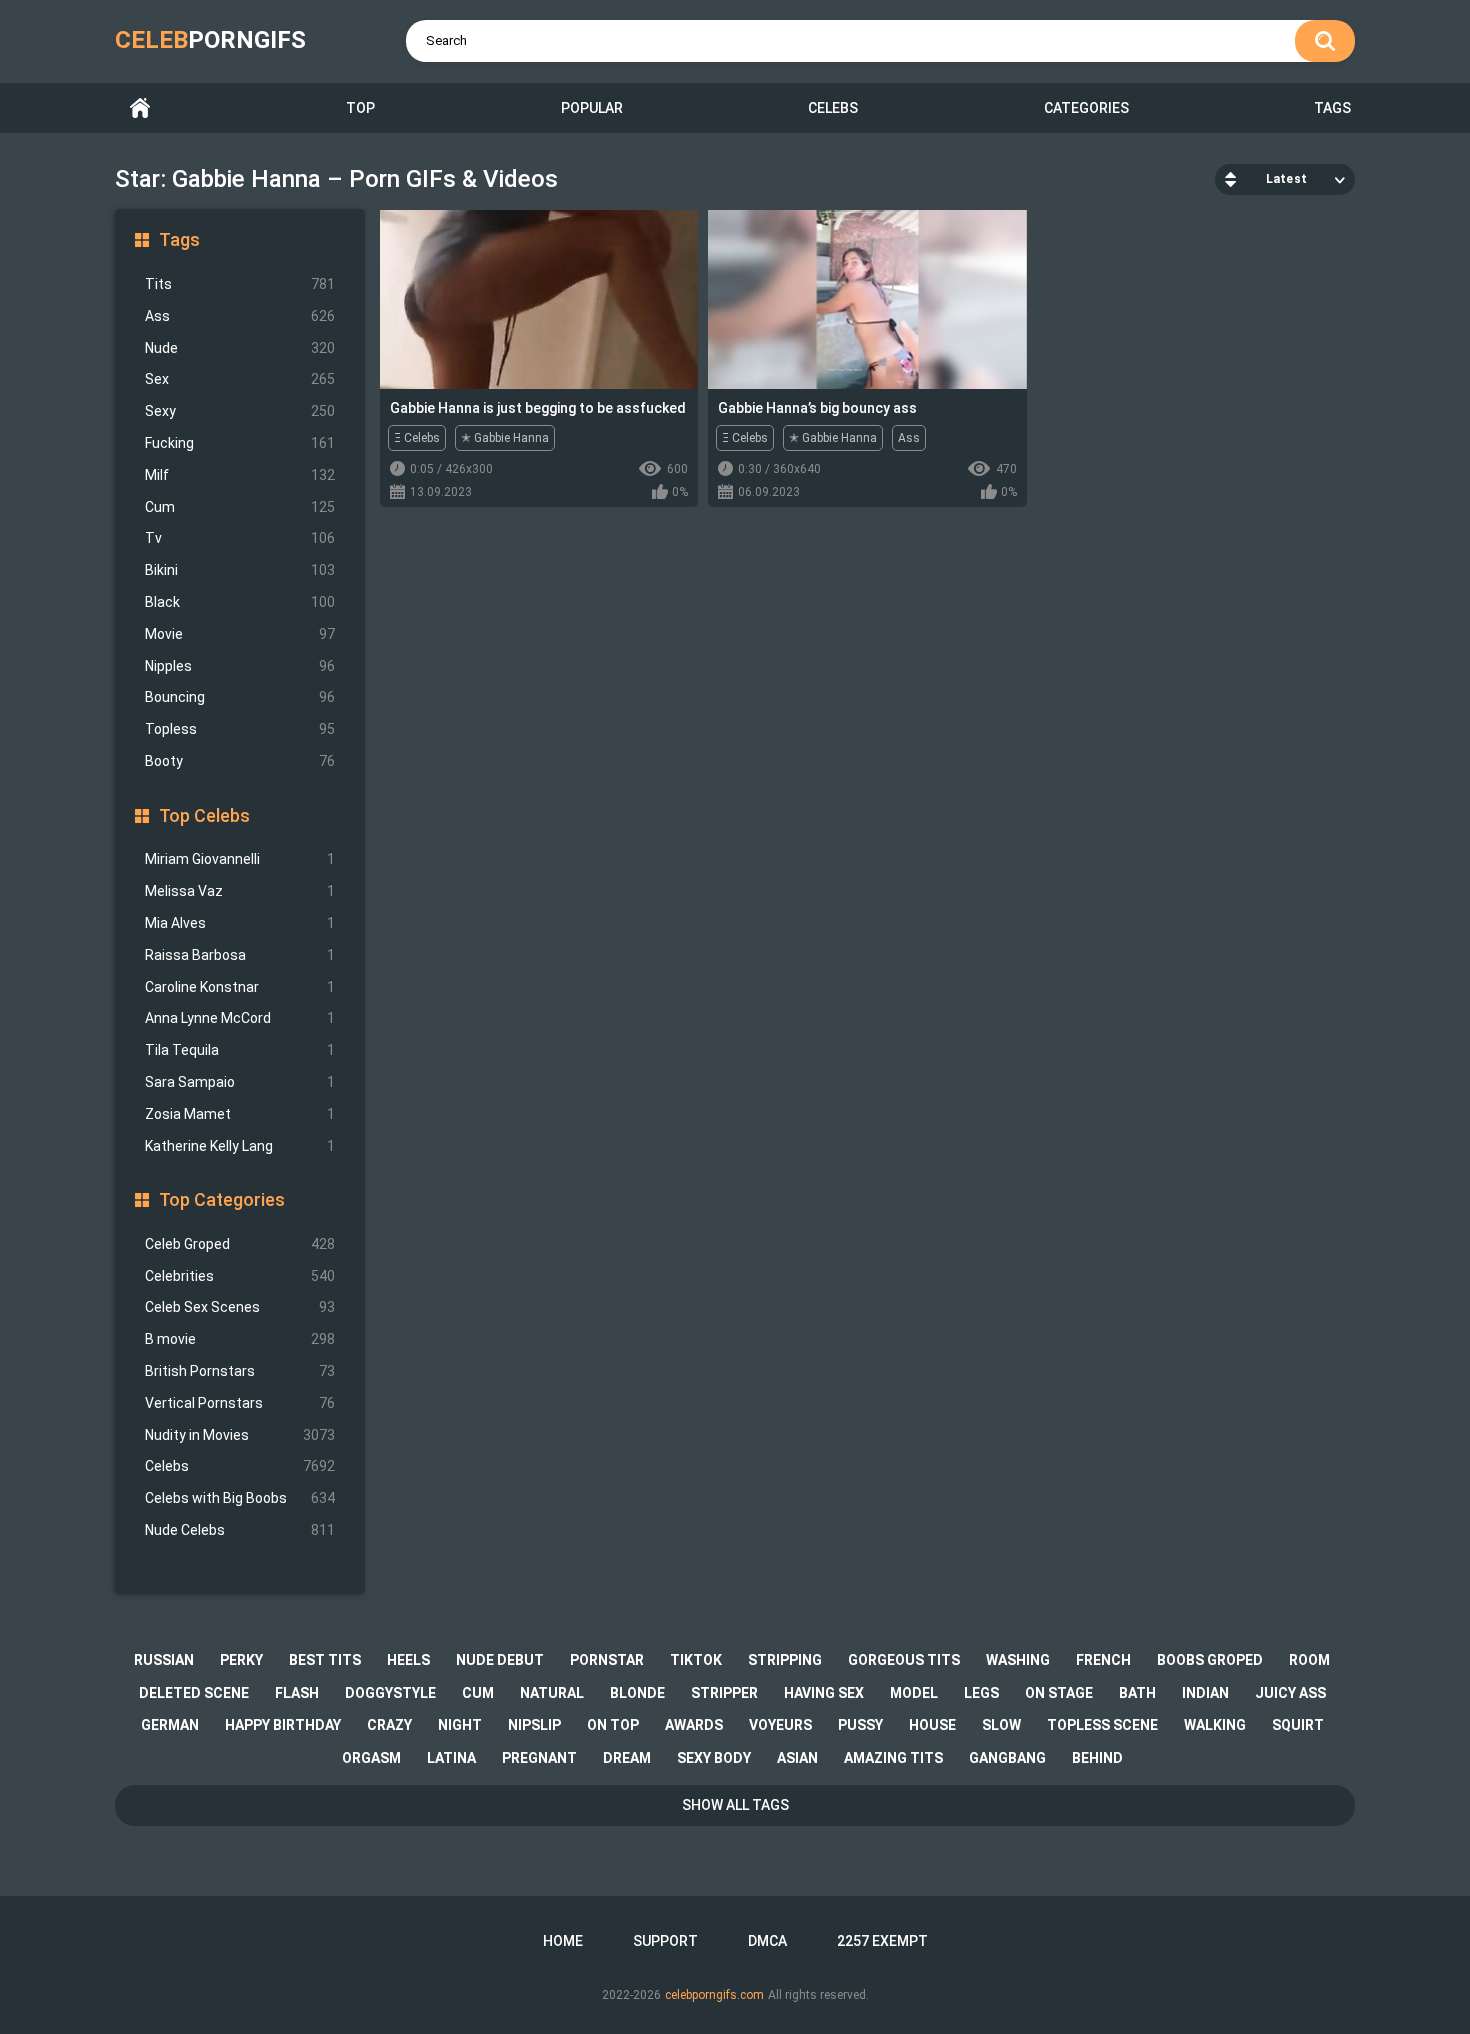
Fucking (240, 443)
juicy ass (1290, 1693)
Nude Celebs (240, 1530)
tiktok (696, 1660)
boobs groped (1210, 1660)
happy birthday (283, 1725)
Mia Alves (240, 923)
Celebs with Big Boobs (240, 1498)
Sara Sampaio (240, 1082)
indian (1205, 1693)
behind (1097, 1758)
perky (241, 1660)
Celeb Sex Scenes (240, 1307)
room (1309, 1660)
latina (451, 1758)
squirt (1298, 1725)
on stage (1059, 1693)
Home (140, 108)
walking (1215, 1725)
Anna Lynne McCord (240, 1018)
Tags (1332, 108)
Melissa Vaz (240, 891)
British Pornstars (240, 1371)
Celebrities (240, 1276)
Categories (1086, 108)
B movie (240, 1339)
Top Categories (222, 1199)
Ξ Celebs (417, 438)
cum (478, 1693)
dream (627, 1758)
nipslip (534, 1725)
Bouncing (240, 697)
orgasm (371, 1758)
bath (1137, 1693)
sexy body (714, 1758)
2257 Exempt (882, 1941)
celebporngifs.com (714, 1995)
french (1103, 1660)
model (914, 1693)
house (932, 1725)
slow (1001, 1725)
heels (408, 1660)
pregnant (539, 1758)
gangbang (1007, 1758)
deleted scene (194, 1693)
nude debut (500, 1660)
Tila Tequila (240, 1050)
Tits (240, 284)
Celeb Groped (240, 1244)
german (170, 1725)
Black (240, 602)
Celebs (833, 108)
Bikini (240, 570)
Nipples (240, 666)
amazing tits (893, 1758)
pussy (860, 1725)
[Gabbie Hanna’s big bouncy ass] (867, 299)
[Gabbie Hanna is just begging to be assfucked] (539, 299)
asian (797, 1758)
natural (552, 1693)
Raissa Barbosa (240, 955)
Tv (240, 538)
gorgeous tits (904, 1660)
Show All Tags (735, 1805)
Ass (240, 316)
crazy (389, 1725)
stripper (724, 1693)
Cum (240, 507)
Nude (240, 348)
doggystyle (390, 1693)
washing (1018, 1660)
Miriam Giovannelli (240, 859)
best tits (325, 1660)
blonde (637, 1693)
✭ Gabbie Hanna (505, 438)
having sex (824, 1693)
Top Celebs (204, 815)
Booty (240, 761)
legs (981, 1693)
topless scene (1102, 1725)
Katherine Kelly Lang (240, 1146)
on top (613, 1725)
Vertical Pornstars (240, 1403)
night (460, 1725)
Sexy (240, 411)
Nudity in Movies (240, 1435)
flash (297, 1693)
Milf (240, 475)
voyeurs (780, 1725)
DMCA (767, 1941)
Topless (240, 729)
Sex (240, 379)
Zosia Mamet (240, 1114)
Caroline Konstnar (240, 987)
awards (694, 1725)
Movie (240, 634)
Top (360, 108)
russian (164, 1660)
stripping (785, 1660)
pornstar (607, 1660)
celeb (210, 40)
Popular (592, 108)
